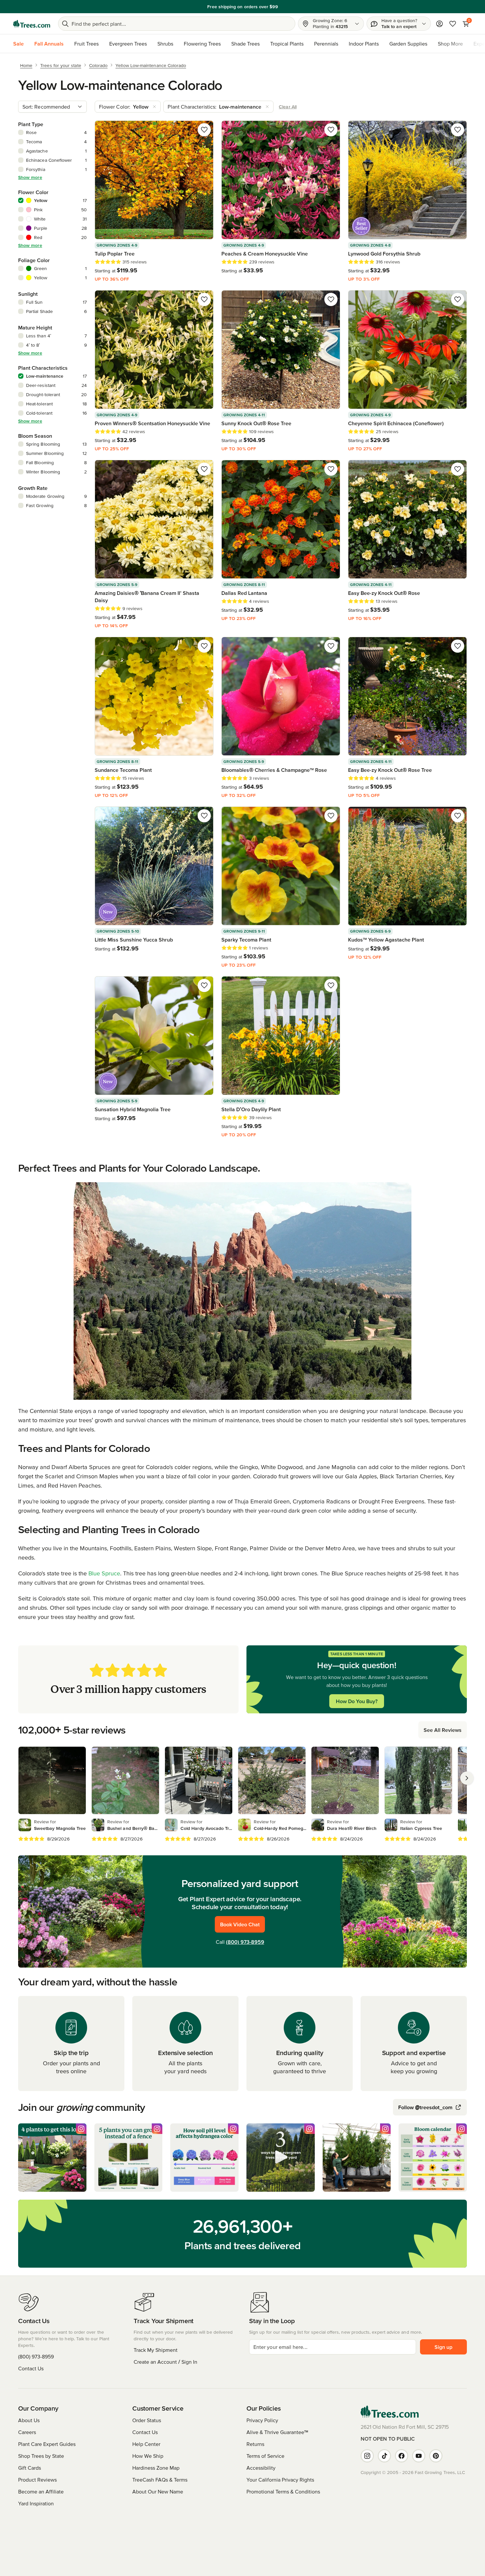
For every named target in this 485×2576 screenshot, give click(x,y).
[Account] (439, 24)
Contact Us (31, 2368)
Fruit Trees (86, 44)
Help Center (146, 2444)
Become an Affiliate (41, 2491)
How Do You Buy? (357, 1701)
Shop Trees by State (41, 2456)
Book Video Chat (240, 1924)
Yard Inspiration (36, 2503)
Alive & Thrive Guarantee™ (277, 2432)
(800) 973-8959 (245, 1942)
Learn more (390, 7)
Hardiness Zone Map (156, 2468)
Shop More (450, 44)
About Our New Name (158, 2491)
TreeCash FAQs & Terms (160, 2480)
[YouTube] (419, 2456)
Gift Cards (30, 2468)
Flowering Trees (202, 44)
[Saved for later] (204, 130)
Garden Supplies (408, 44)
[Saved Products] (453, 24)
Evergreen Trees (128, 44)
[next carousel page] (467, 1778)
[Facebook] (402, 2456)
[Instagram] (367, 2456)
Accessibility (261, 2468)
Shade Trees (245, 44)
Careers (27, 2432)
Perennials (326, 44)
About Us (29, 2420)
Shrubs (165, 44)
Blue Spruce (104, 1573)
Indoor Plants (364, 44)
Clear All (288, 107)
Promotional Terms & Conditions (283, 2491)
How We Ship (148, 2456)
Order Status (147, 2420)
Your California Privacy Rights (280, 2480)
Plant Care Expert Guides (47, 2444)
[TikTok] (384, 2456)
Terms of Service (265, 2456)
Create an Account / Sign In (165, 2362)
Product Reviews (37, 2480)
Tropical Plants (287, 44)
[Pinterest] (436, 2456)
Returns (255, 2444)
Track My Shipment (156, 2350)
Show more (30, 177)
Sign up (443, 2347)
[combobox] (52, 107)
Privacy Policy (262, 2420)
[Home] (32, 24)
